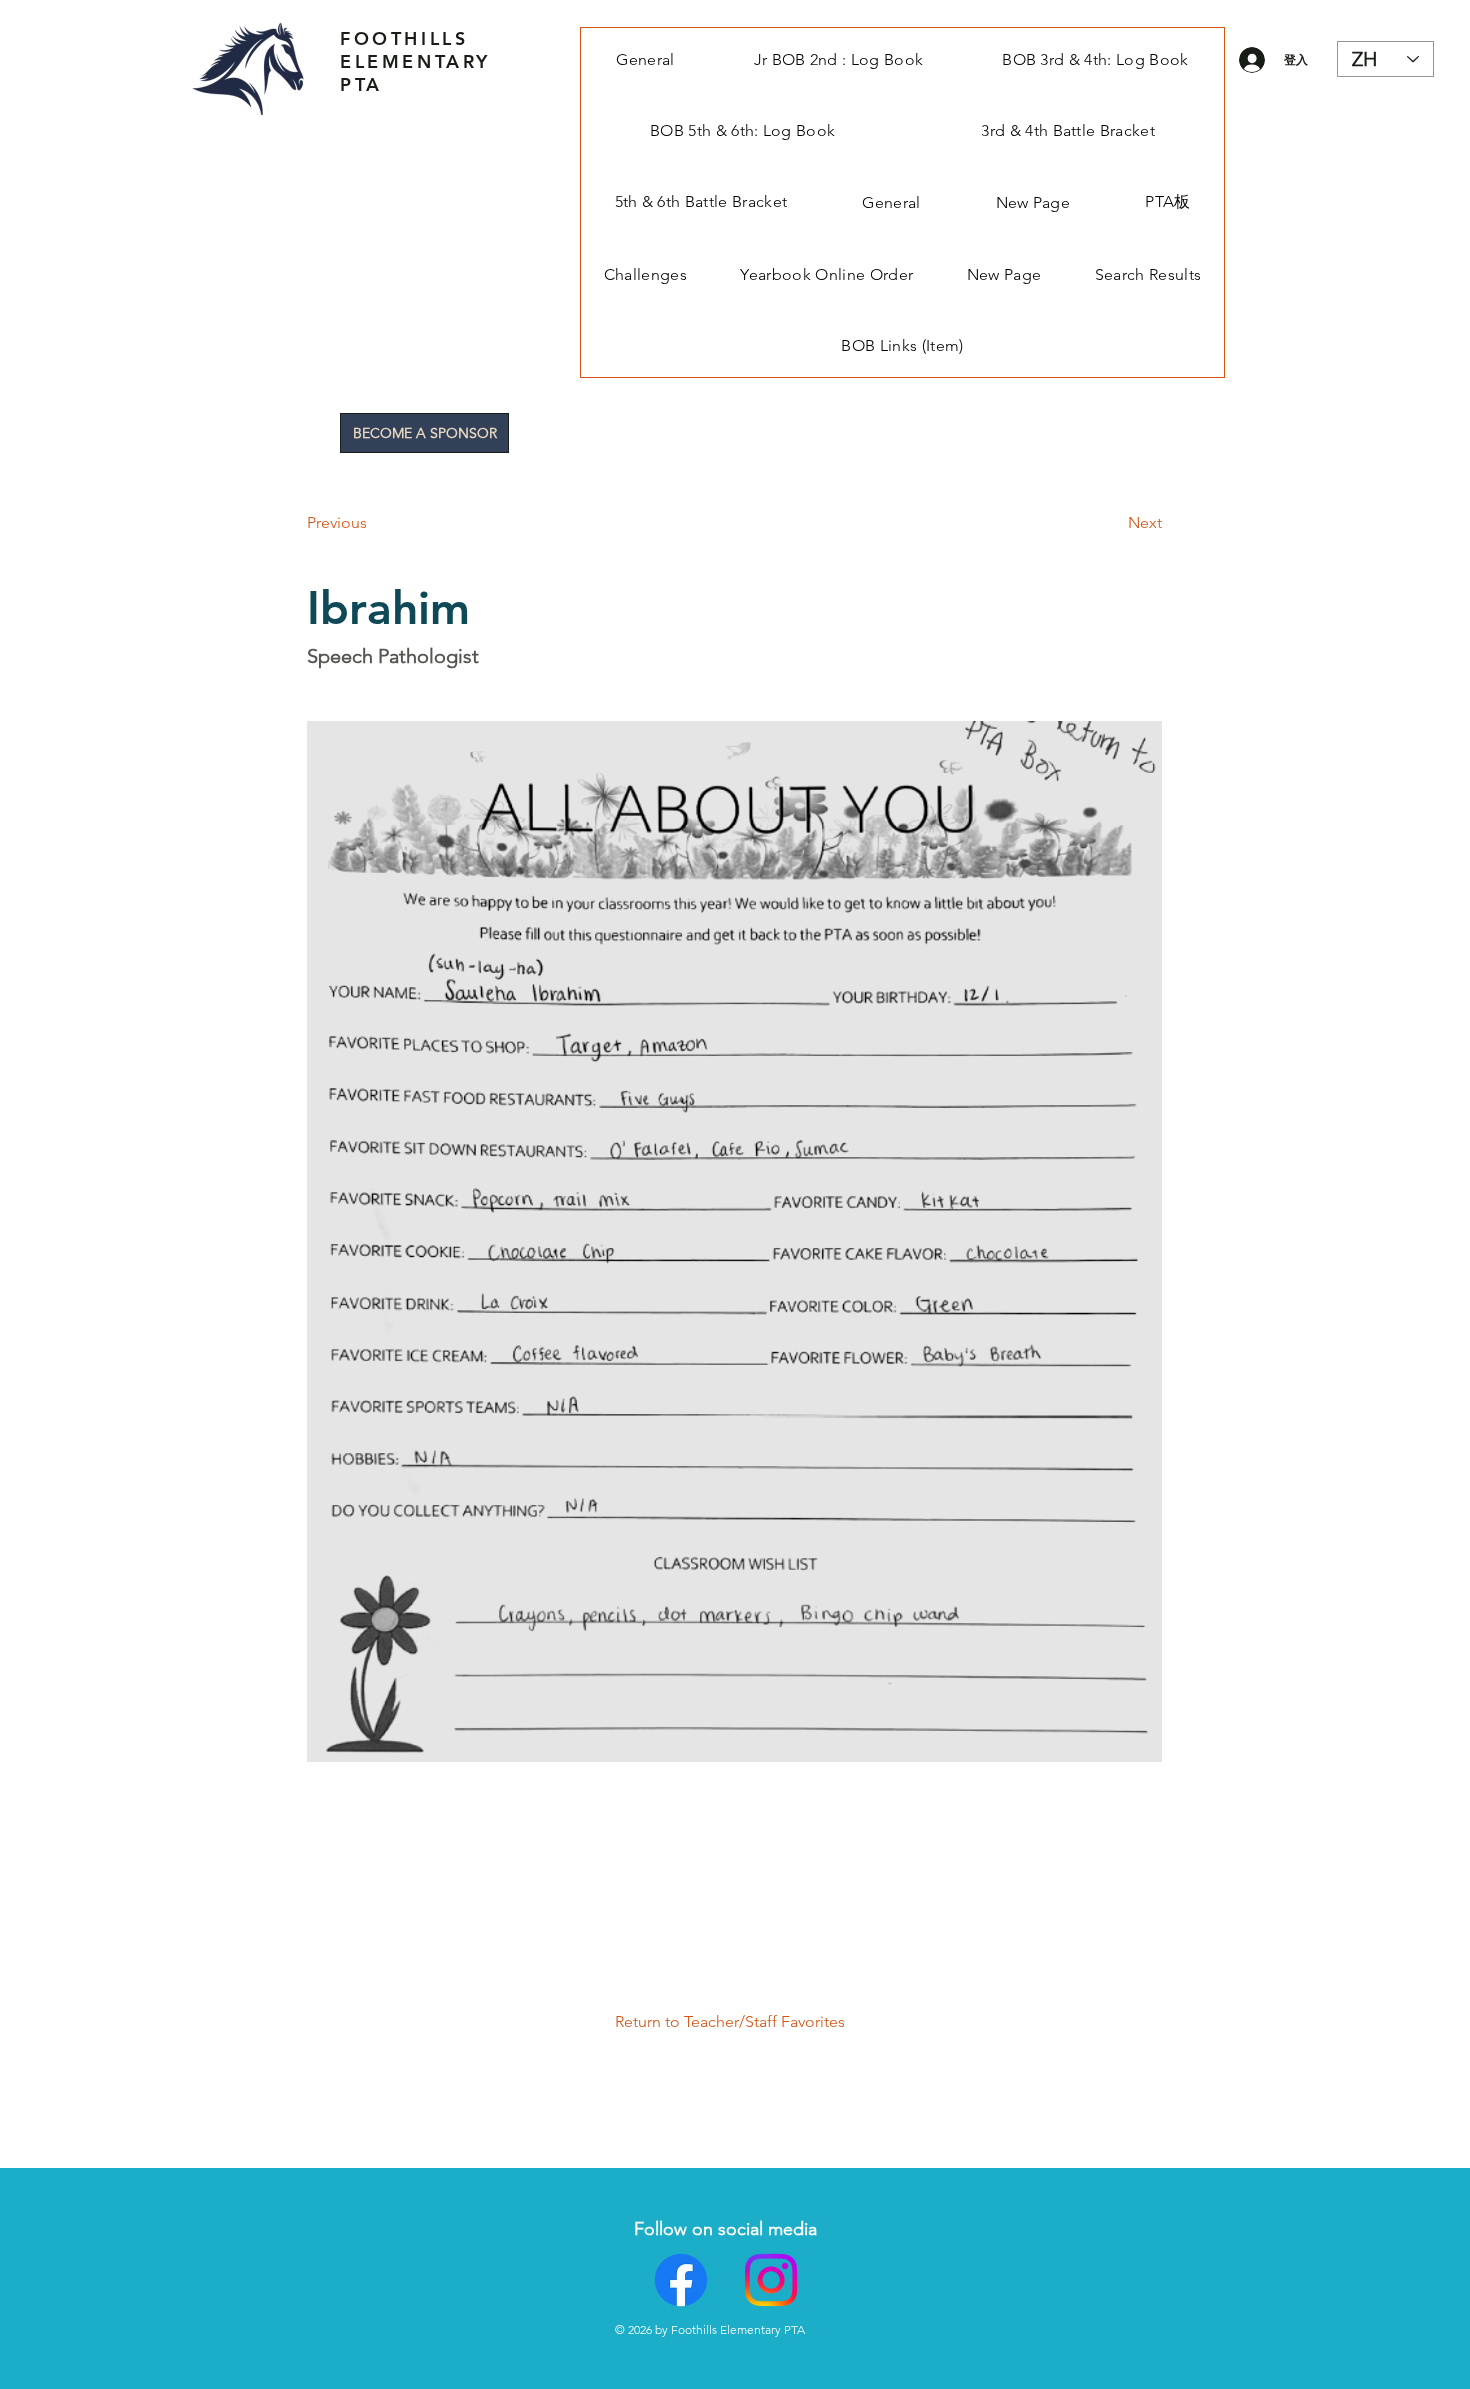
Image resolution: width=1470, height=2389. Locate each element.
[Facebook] (681, 2280)
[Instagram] (771, 2280)
